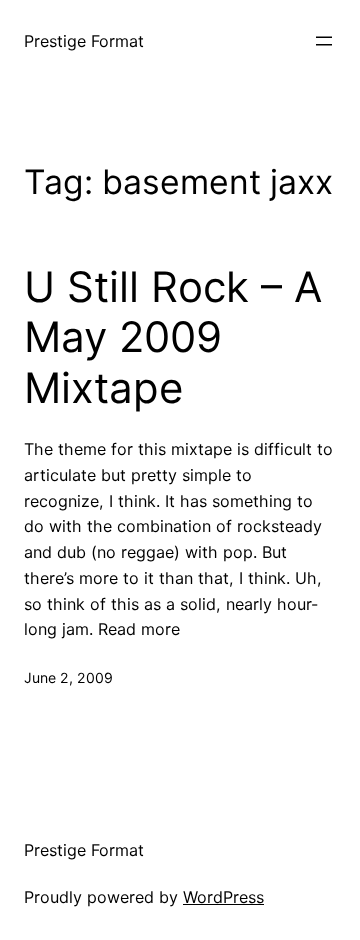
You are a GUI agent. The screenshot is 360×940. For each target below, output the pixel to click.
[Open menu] (324, 41)
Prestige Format (84, 41)
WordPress (223, 897)
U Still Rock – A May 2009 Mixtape (173, 337)
